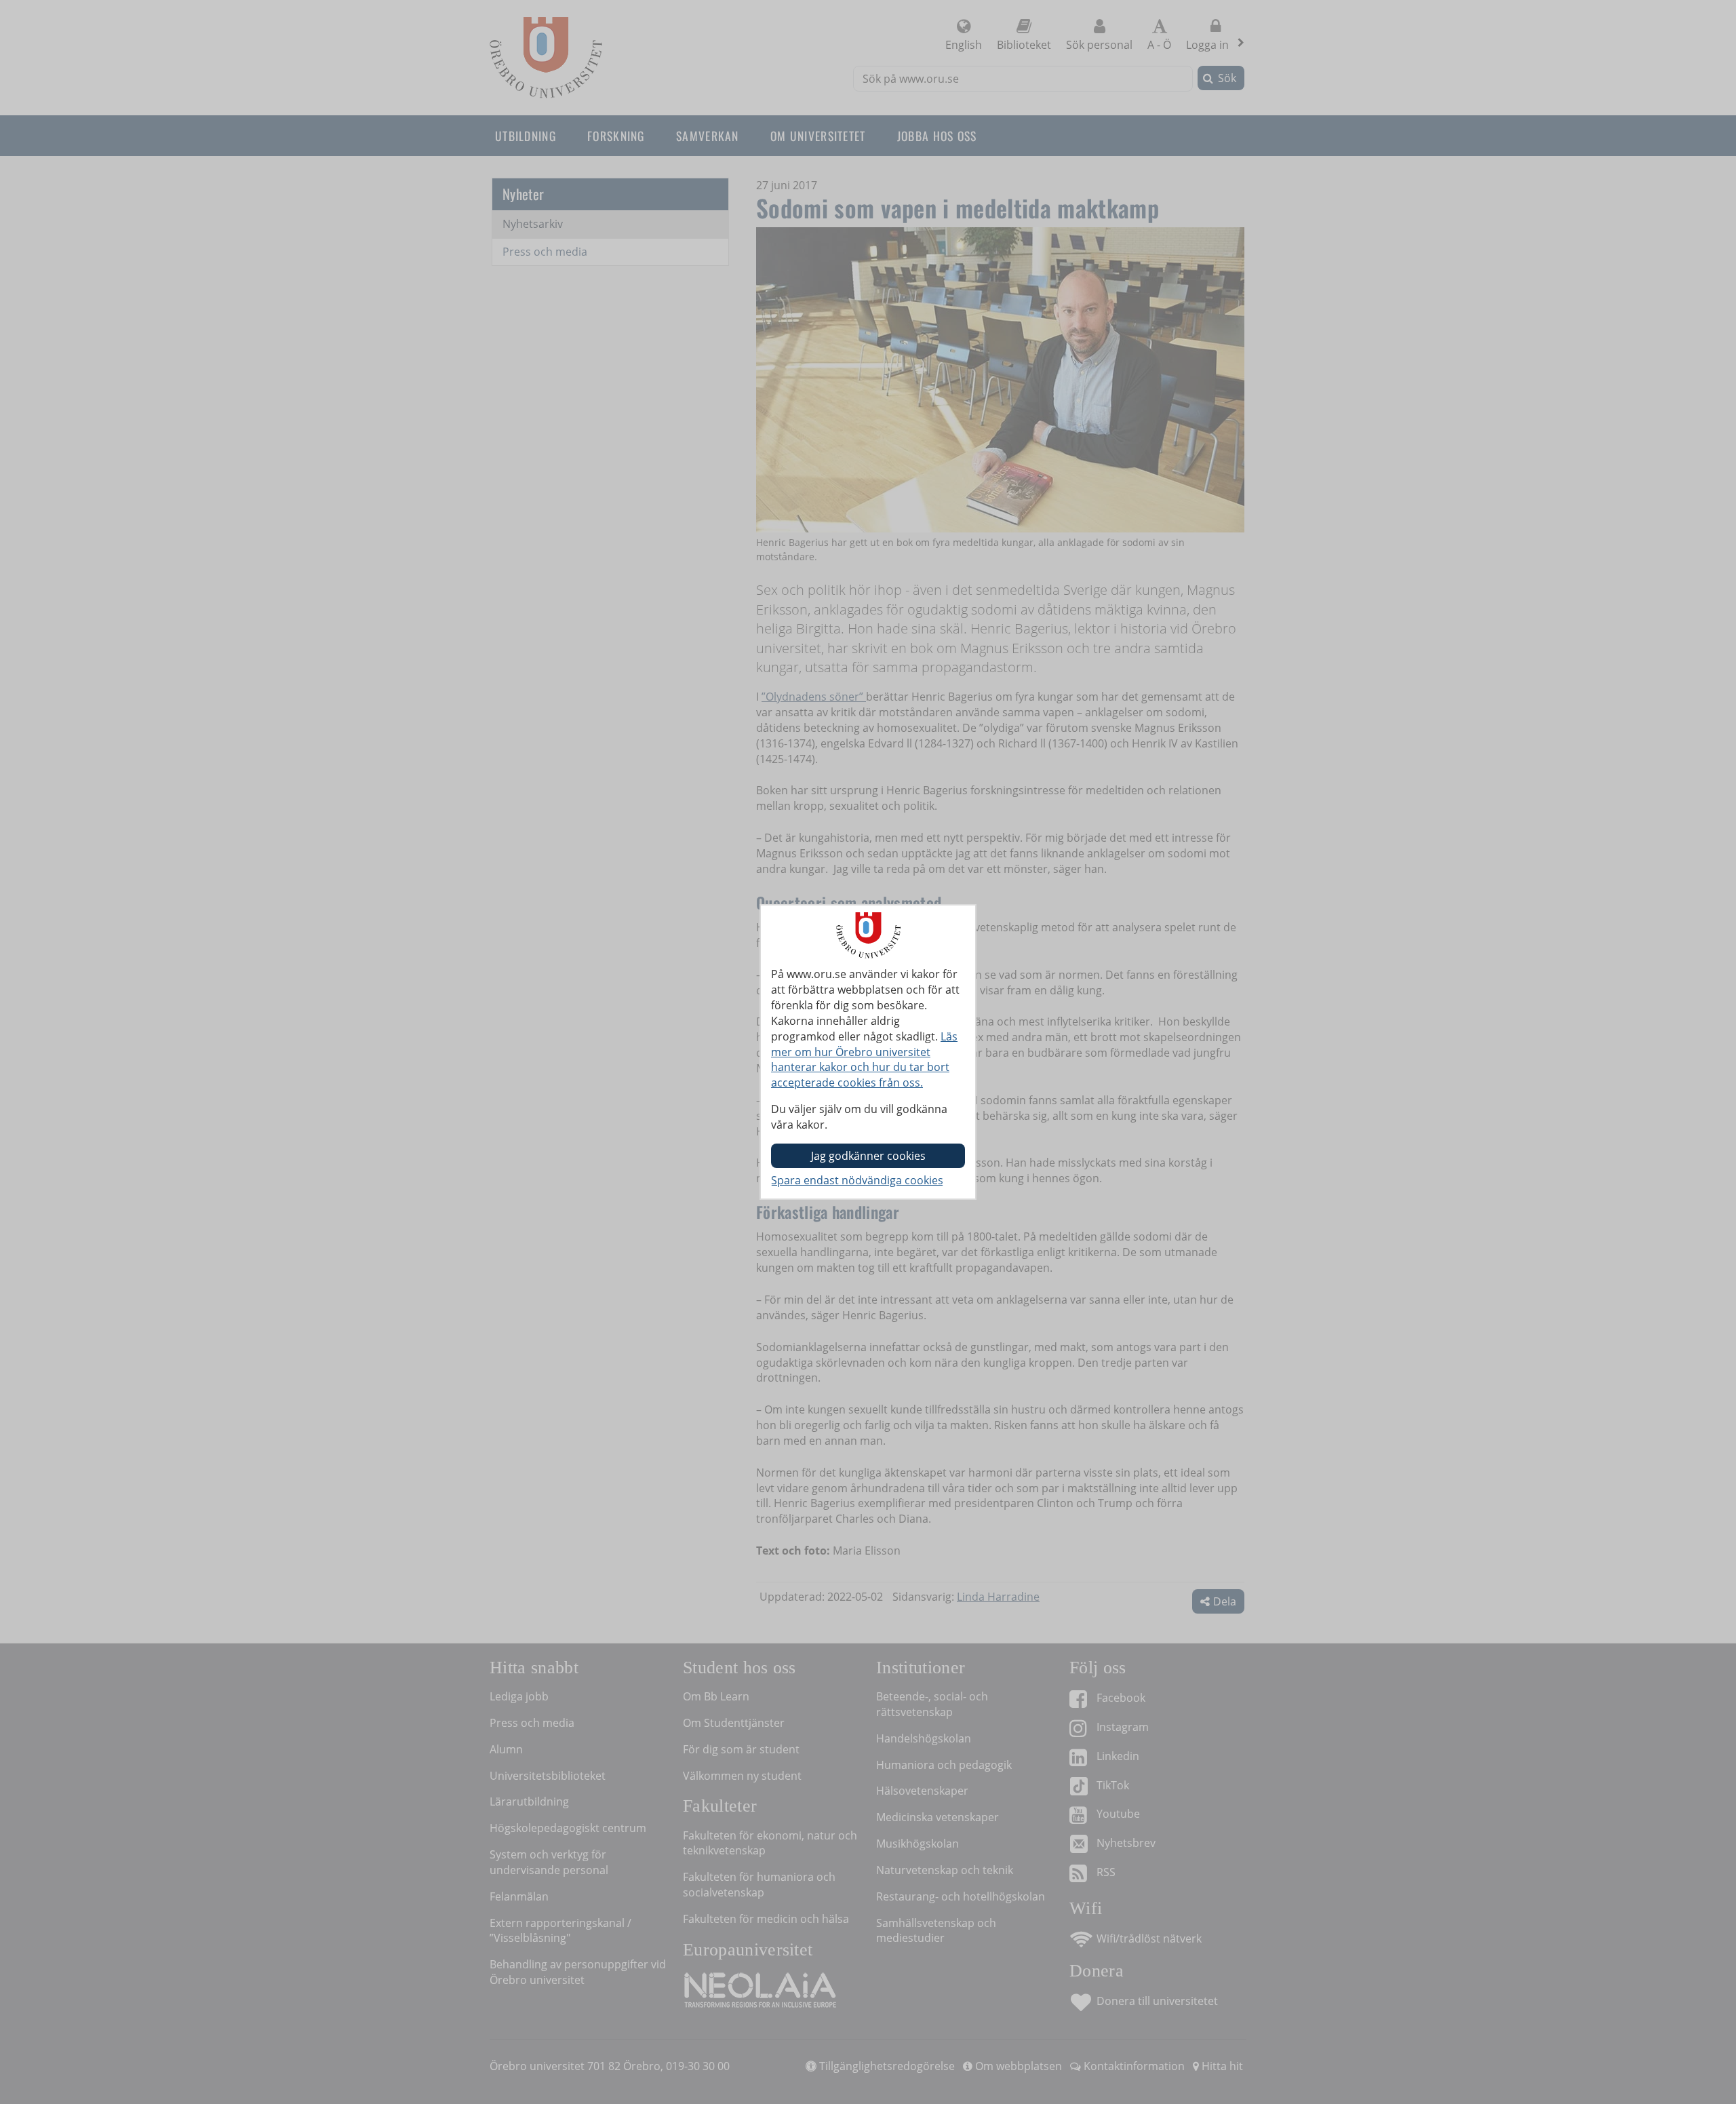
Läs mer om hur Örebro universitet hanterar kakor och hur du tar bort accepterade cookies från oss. (864, 1060)
